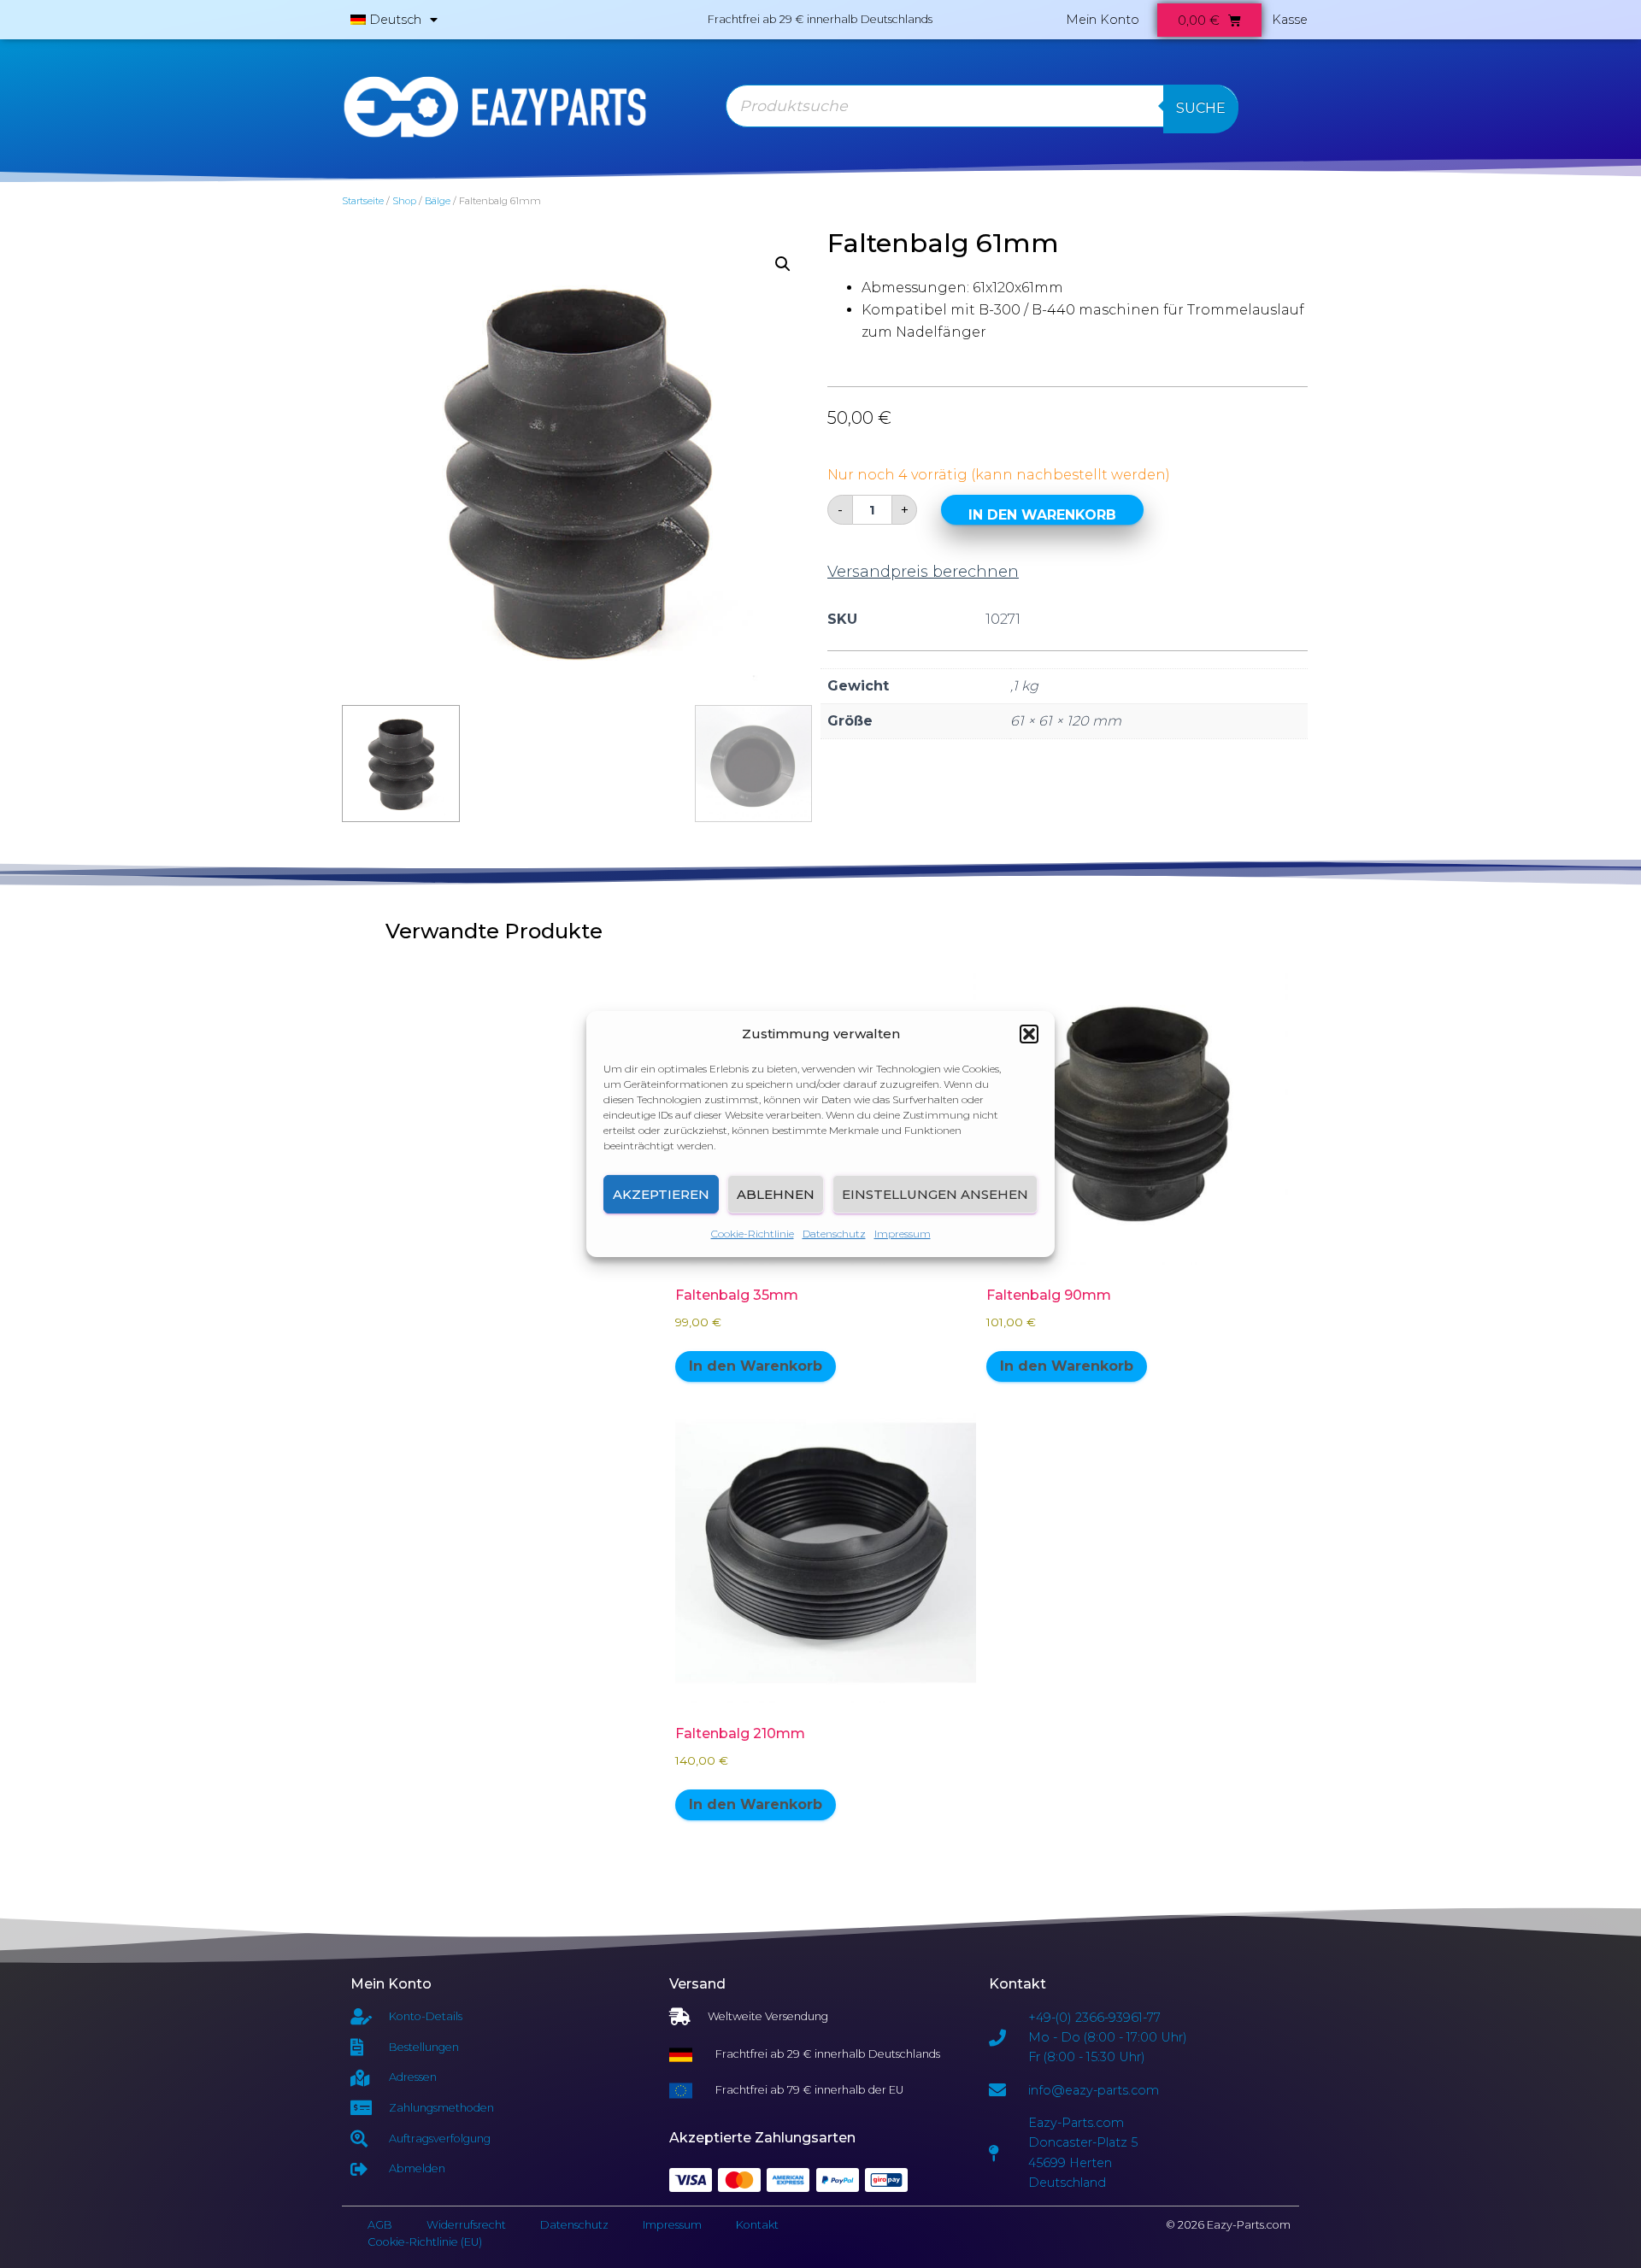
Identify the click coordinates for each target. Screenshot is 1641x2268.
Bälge (438, 201)
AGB (380, 2225)
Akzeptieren (661, 1194)
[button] (1029, 1034)
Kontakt (757, 2225)
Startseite (363, 201)
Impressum (903, 1234)
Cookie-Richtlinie (753, 1234)
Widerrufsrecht (466, 2225)
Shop (404, 201)
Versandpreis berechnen (923, 572)
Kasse (1290, 20)
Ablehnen (776, 1194)
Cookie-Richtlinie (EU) (425, 2242)
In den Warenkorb (1042, 515)
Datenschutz (834, 1234)
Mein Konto (1103, 20)
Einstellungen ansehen (935, 1194)
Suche (1201, 108)
